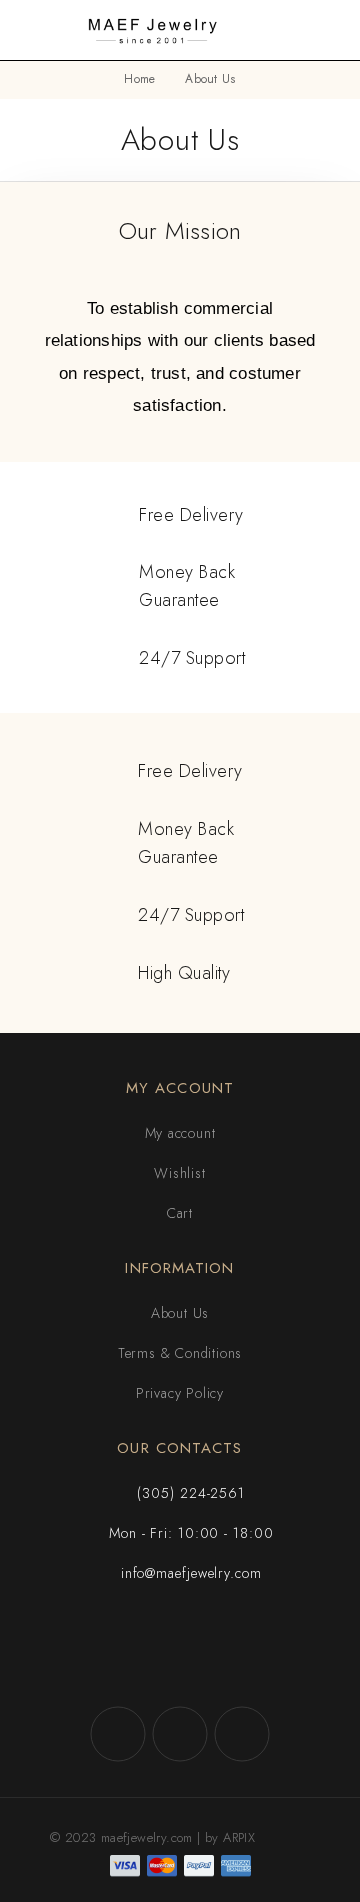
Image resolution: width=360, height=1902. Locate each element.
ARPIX (239, 1837)
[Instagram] (180, 1734)
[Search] (300, 30)
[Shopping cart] (332, 30)
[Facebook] (118, 1734)
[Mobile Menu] (40, 30)
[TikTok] (242, 1734)
